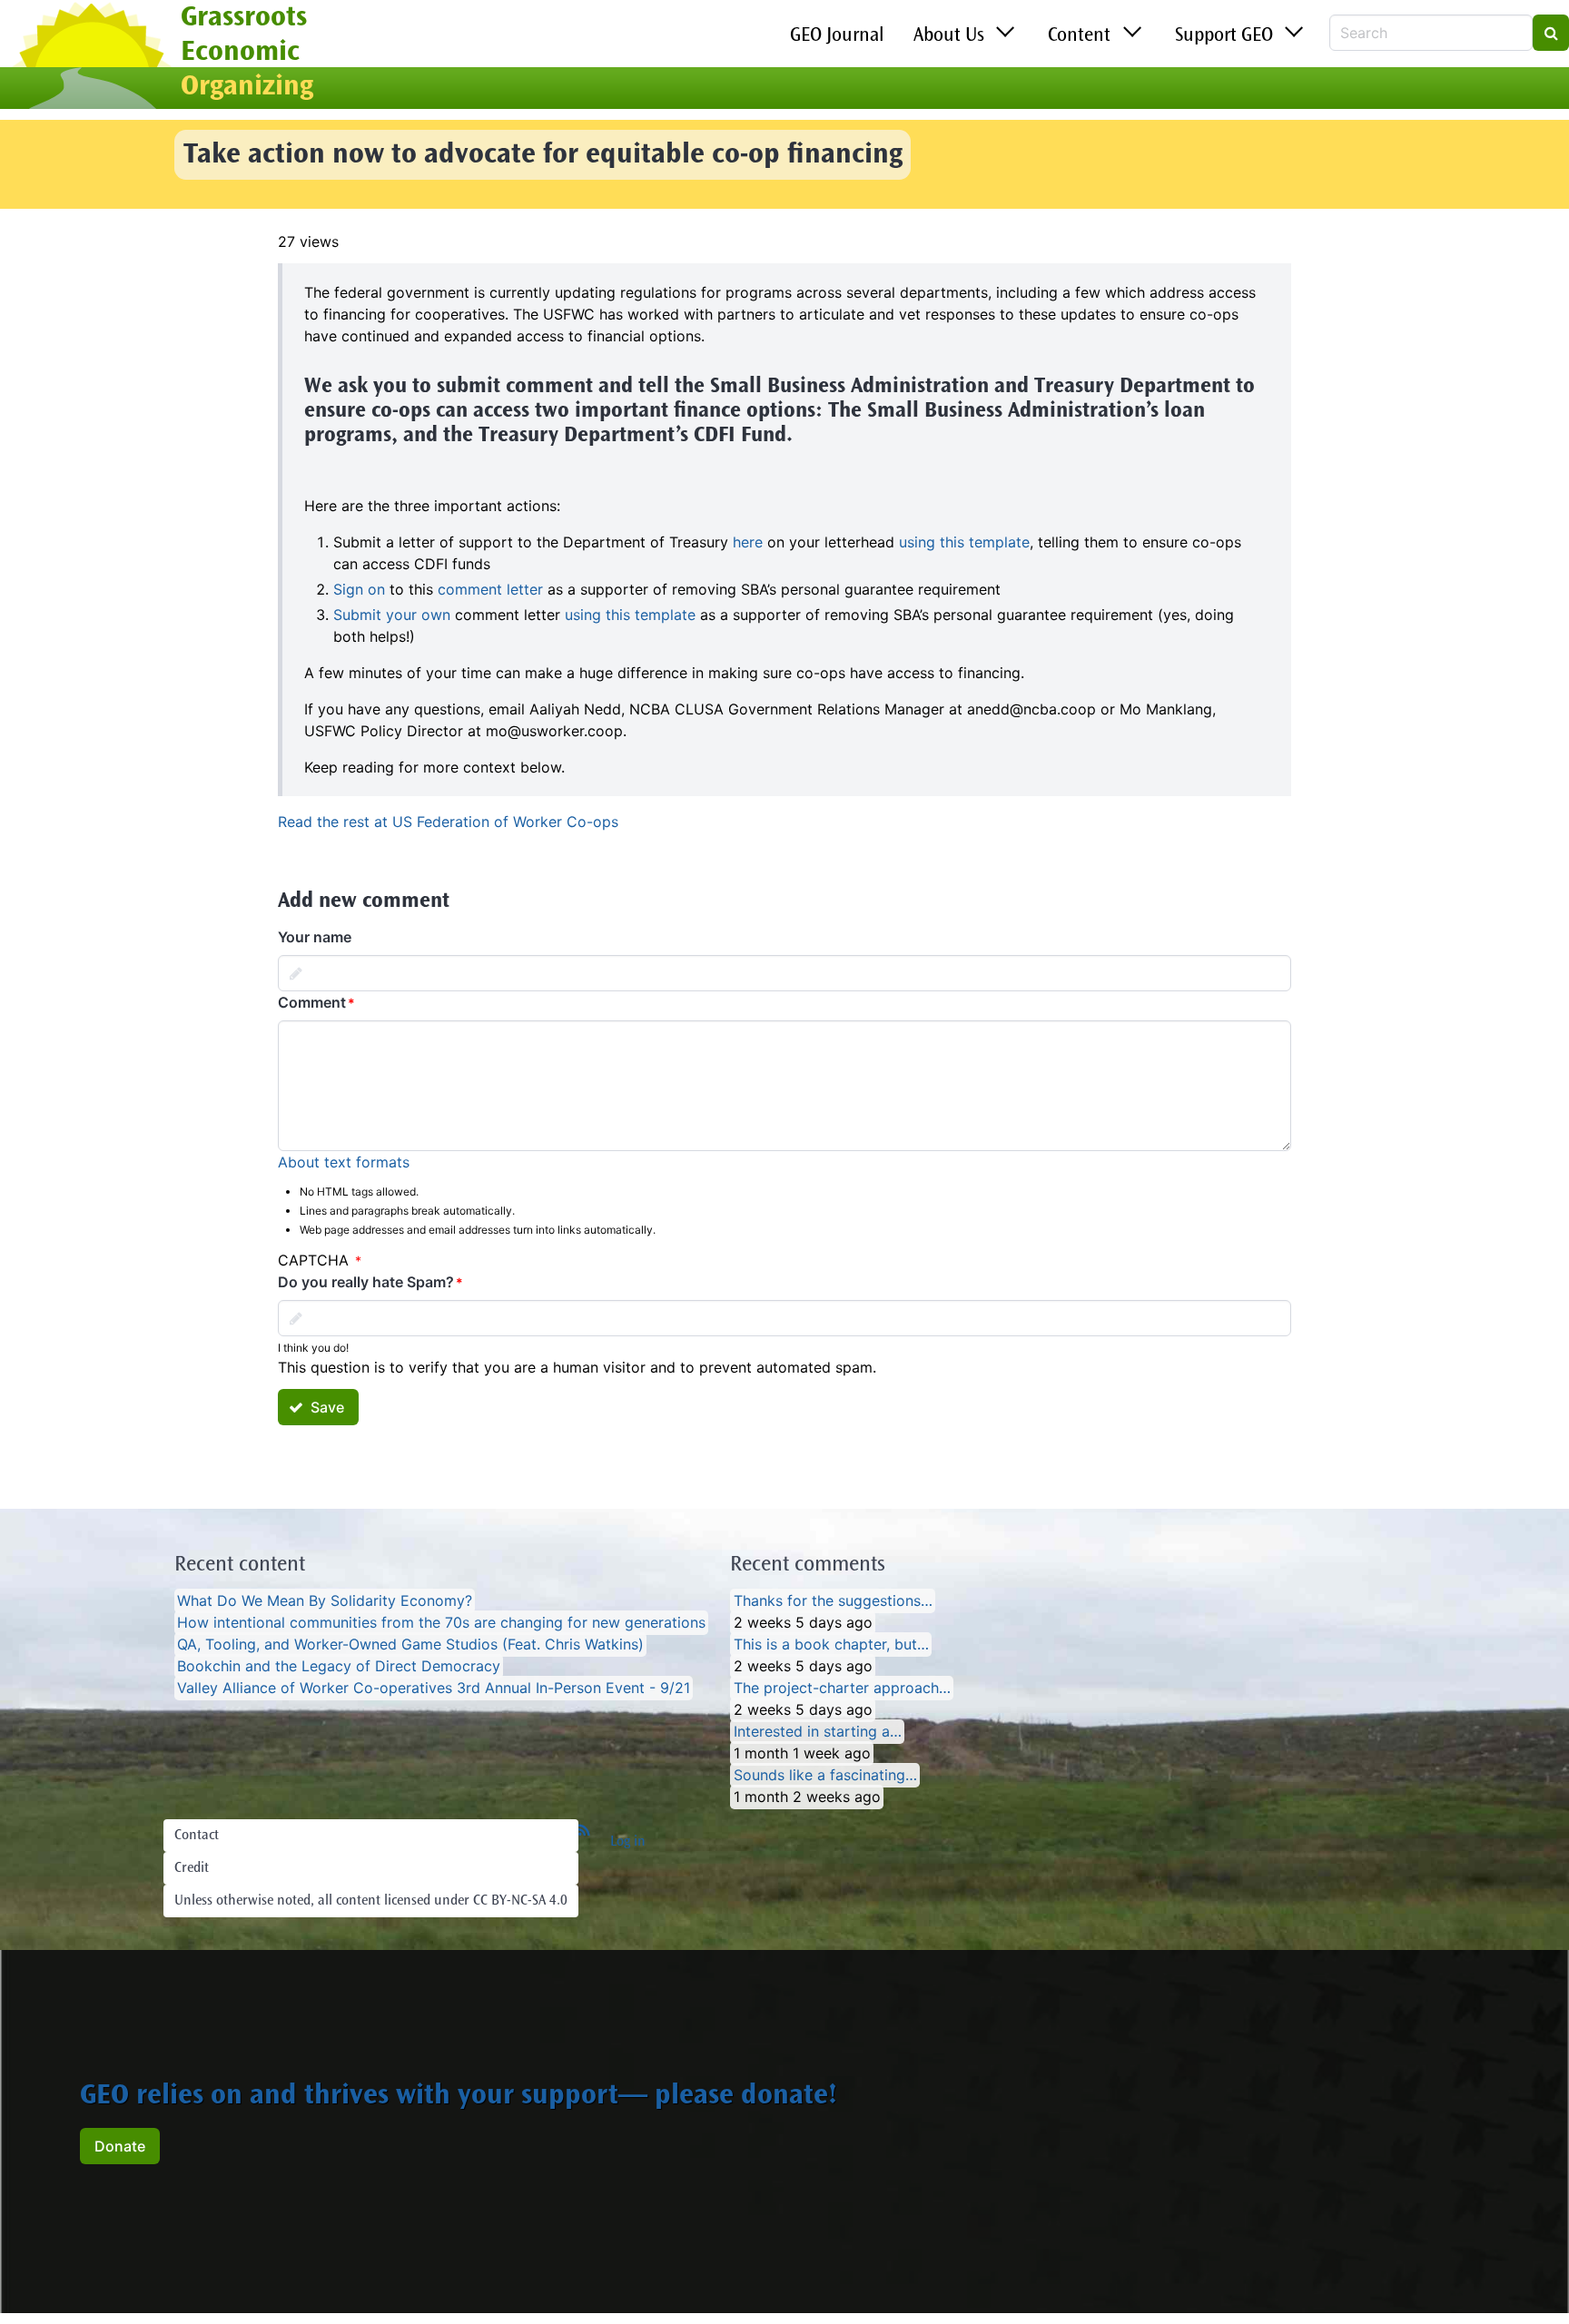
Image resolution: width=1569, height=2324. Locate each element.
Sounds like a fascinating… (825, 1776)
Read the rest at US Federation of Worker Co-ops (448, 822)
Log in (628, 1842)
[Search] (1551, 33)
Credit (192, 1868)
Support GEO (1224, 36)
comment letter (490, 589)
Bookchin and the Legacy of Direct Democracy (339, 1667)
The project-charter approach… (842, 1689)
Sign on (359, 589)
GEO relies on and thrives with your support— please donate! (459, 2097)
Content (1079, 36)
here (748, 542)
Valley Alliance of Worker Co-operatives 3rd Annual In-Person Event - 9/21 (434, 1689)
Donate (120, 2146)
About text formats (344, 1162)
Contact (197, 1836)
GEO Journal (837, 36)
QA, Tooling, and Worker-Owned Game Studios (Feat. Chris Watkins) (410, 1645)
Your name (315, 937)
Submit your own (392, 615)
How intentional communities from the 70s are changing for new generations (441, 1623)
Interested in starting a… (818, 1732)
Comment (312, 1002)
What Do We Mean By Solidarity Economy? (325, 1601)
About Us (949, 36)
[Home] (90, 57)
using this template (964, 542)
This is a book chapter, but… (831, 1645)
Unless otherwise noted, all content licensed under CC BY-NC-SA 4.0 (371, 1901)
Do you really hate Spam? (366, 1282)
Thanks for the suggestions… (833, 1601)
